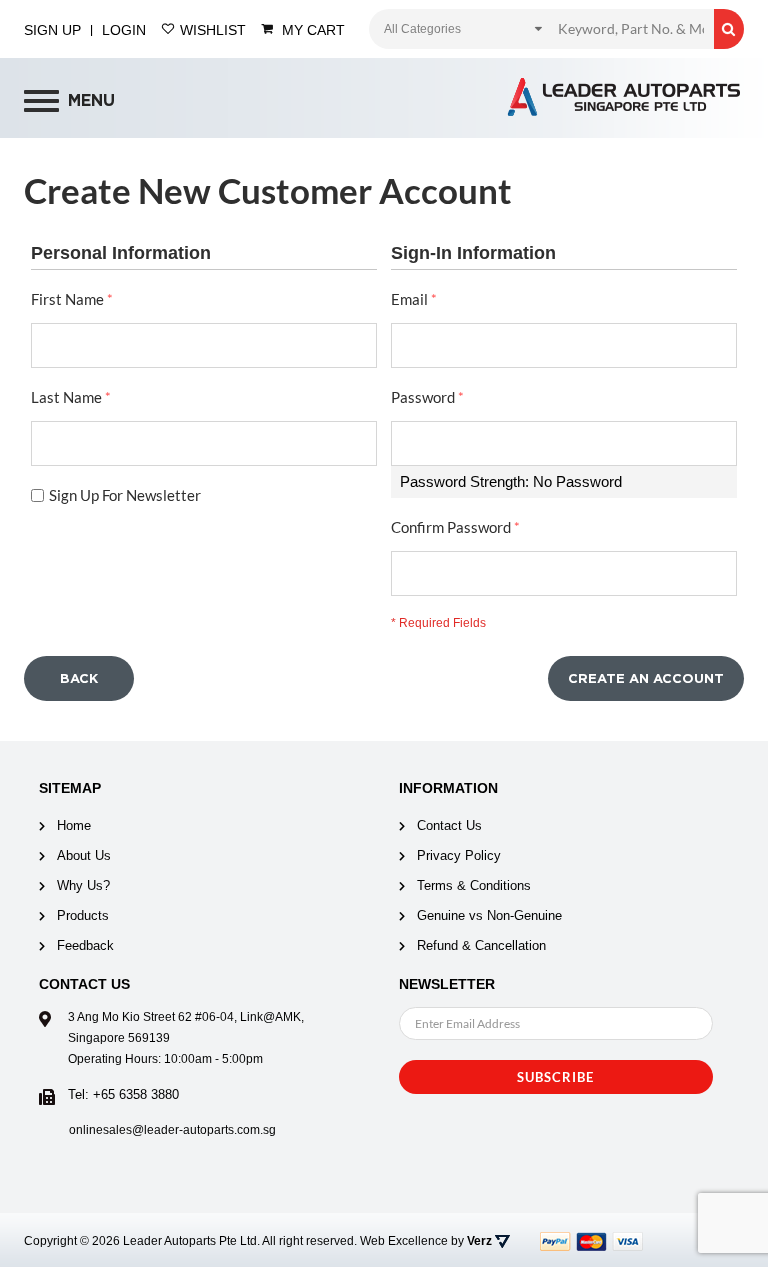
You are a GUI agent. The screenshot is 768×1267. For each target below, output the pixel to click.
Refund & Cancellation (481, 945)
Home (74, 825)
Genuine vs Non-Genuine (489, 915)
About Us (84, 855)
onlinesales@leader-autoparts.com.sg (172, 1130)
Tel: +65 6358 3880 (123, 1094)
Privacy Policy (459, 855)
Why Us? (83, 885)
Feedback (85, 945)
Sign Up (52, 30)
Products (83, 915)
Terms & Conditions (474, 885)
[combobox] (631, 29)
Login (124, 30)
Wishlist (211, 30)
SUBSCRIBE (555, 1077)
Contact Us (449, 825)
